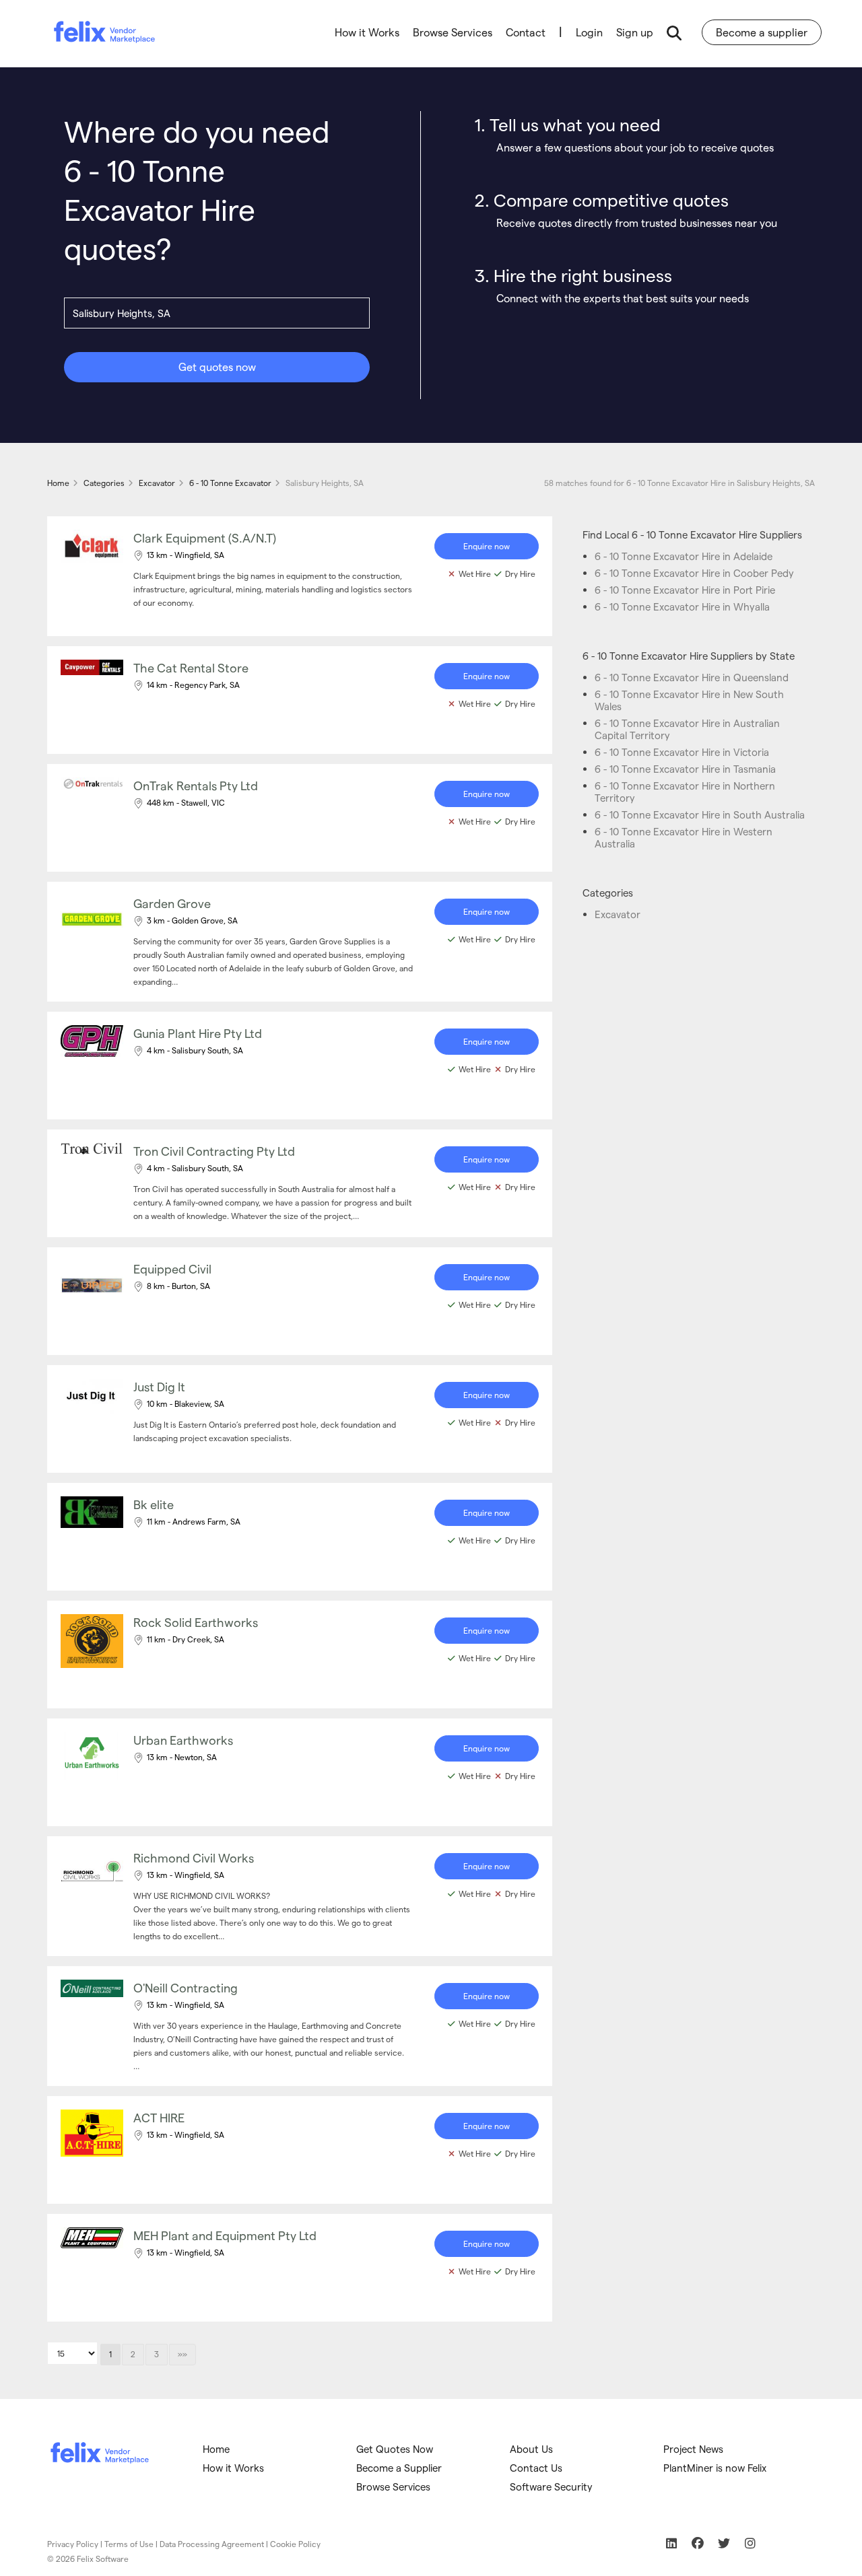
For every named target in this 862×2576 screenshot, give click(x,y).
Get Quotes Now (395, 2449)
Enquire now (487, 546)
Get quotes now (217, 367)
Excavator (618, 914)
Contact (526, 32)
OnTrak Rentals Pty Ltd (196, 785)
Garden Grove (172, 903)
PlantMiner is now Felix (715, 2468)
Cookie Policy (295, 2544)
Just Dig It (159, 1386)
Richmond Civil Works (194, 1857)
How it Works (367, 32)
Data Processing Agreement (212, 2544)
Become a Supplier (399, 2468)
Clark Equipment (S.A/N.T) (205, 537)
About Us (531, 2449)
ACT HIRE (159, 2117)
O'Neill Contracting (186, 1987)
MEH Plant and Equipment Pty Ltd (225, 2235)
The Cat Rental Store (191, 667)
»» (183, 2354)
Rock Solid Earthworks (196, 1622)
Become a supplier (762, 32)
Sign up (635, 32)
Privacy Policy (73, 2544)
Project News (693, 2449)
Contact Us (536, 2468)
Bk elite (154, 1504)
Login (589, 32)
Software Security (551, 2486)
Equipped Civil (172, 1268)
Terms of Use (129, 2544)
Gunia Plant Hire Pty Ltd (198, 1033)
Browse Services (453, 32)
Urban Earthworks (183, 1740)
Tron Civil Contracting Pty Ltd (214, 1151)
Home (216, 2449)
